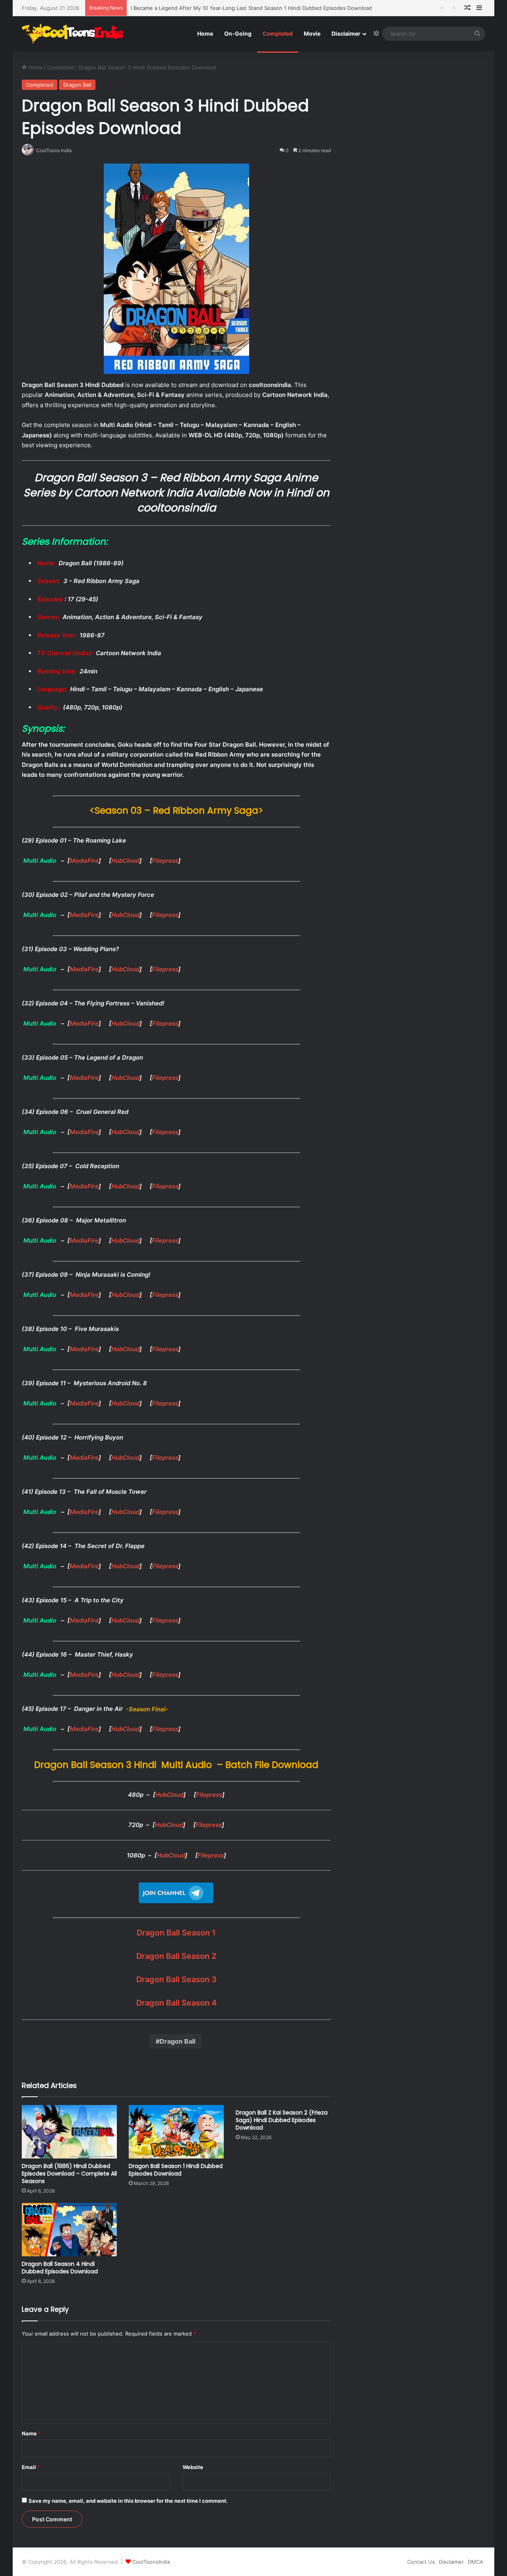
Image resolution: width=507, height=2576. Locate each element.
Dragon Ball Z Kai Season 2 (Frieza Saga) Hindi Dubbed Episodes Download (282, 2120)
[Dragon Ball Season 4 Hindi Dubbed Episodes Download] (69, 2230)
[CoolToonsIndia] (76, 34)
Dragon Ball (77, 85)
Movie (312, 33)
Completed (278, 33)
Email (31, 2467)
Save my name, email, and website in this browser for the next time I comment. (128, 2501)
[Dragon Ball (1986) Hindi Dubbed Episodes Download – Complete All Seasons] (69, 2132)
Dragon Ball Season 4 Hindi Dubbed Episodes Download (60, 2268)
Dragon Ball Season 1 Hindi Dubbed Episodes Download (176, 2170)
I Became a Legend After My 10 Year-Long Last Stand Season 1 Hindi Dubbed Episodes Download (251, 8)
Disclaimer (346, 33)
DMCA (476, 2562)
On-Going (238, 33)
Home (205, 33)
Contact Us (421, 2562)
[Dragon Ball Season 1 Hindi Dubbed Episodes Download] (176, 2132)
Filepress (165, 861)
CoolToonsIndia (151, 2562)
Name (31, 2433)
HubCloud (125, 861)
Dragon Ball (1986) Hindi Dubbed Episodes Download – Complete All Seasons (69, 2174)
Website (193, 2467)
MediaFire (84, 861)
